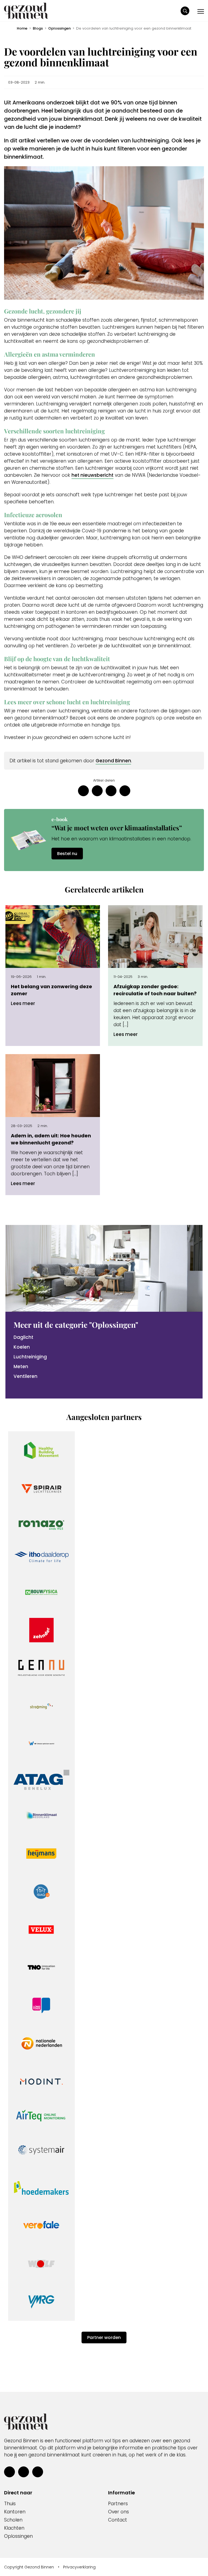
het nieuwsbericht (92, 475)
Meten (21, 1367)
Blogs (38, 28)
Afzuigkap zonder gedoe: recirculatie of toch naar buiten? (155, 990)
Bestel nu (67, 854)
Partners (118, 2504)
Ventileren (25, 1376)
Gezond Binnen (113, 761)
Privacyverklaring (79, 2567)
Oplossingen (59, 28)
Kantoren (15, 2512)
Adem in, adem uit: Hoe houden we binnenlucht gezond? (51, 1139)
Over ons (118, 2512)
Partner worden (104, 2337)
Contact (118, 2520)
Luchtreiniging (30, 1357)
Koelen (22, 1347)
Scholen (13, 2520)
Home (22, 28)
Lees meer (23, 1003)
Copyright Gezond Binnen (29, 2567)
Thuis (10, 2504)
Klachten (14, 2528)
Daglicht (23, 1337)
